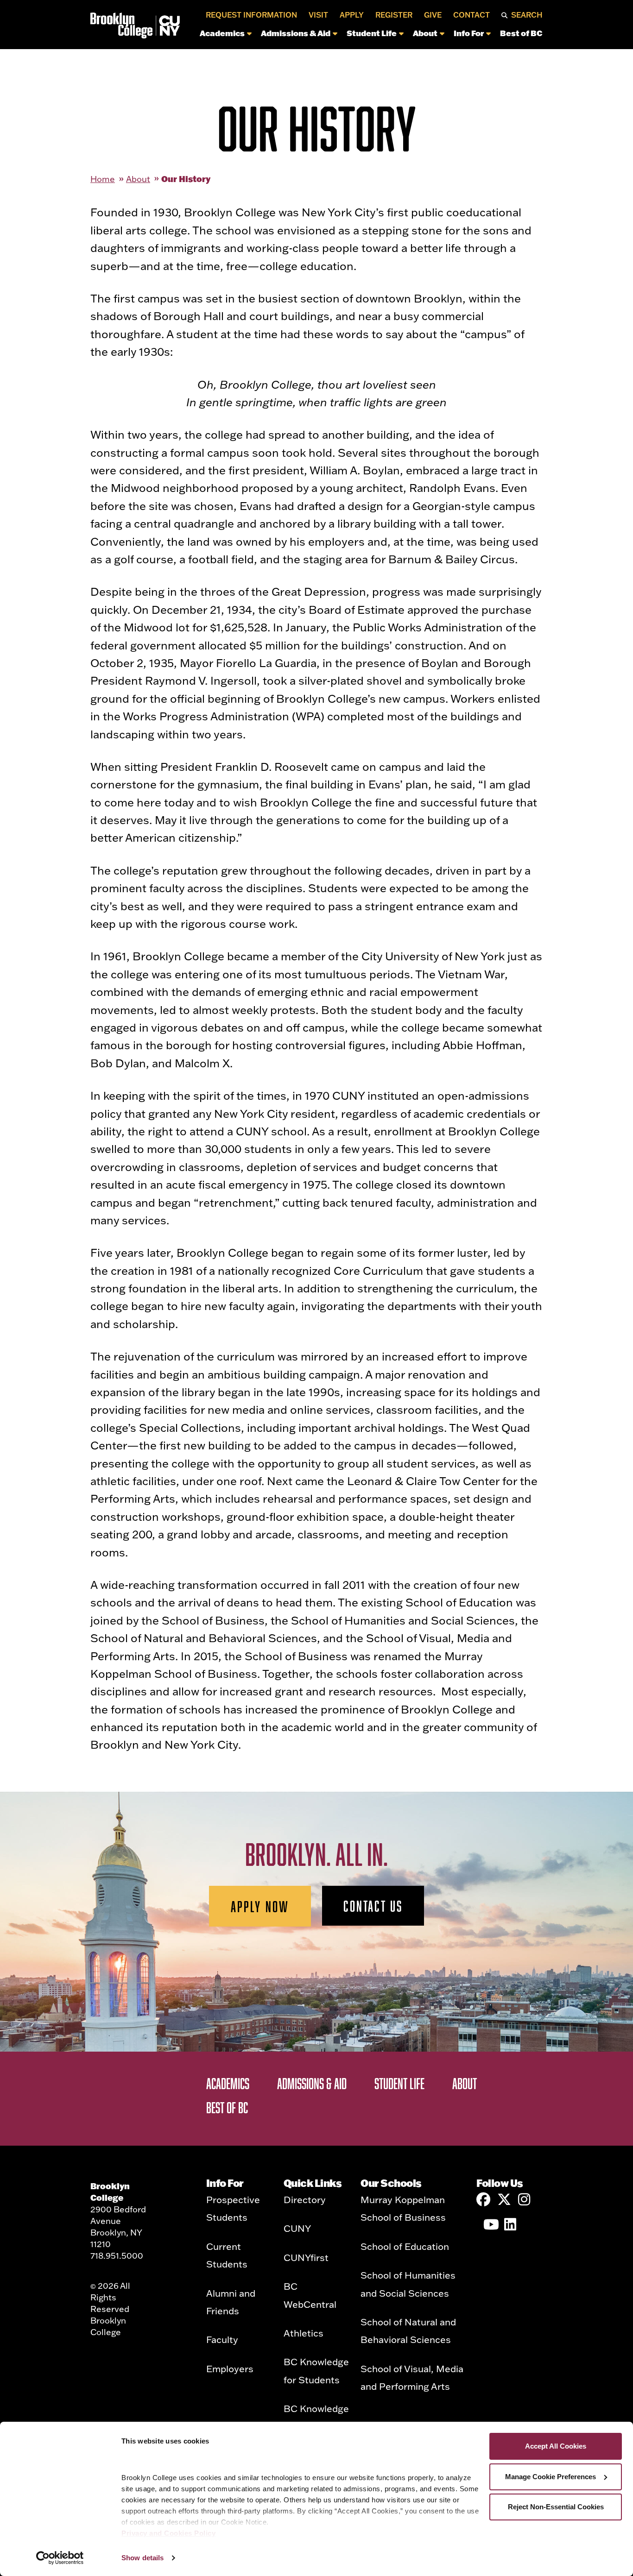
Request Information (251, 15)
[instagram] (525, 2199)
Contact (472, 15)
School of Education (405, 2246)
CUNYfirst (306, 2257)
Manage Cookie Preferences (551, 2477)
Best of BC (521, 33)
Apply (352, 15)
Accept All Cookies (556, 2446)
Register (394, 15)
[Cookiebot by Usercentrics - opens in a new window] (60, 2558)
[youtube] (490, 2224)
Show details (142, 2558)
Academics (222, 33)
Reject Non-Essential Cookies (556, 2507)
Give (433, 15)
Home (103, 179)
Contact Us (373, 1906)
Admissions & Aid (296, 33)
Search (527, 15)
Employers (230, 2368)
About (425, 33)
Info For (469, 33)
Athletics (304, 2333)
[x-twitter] (504, 2199)
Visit (318, 15)
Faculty (222, 2339)
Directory (305, 2199)
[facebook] (483, 2199)
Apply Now (260, 1906)
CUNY (297, 2228)
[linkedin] (511, 2224)
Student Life (372, 33)
